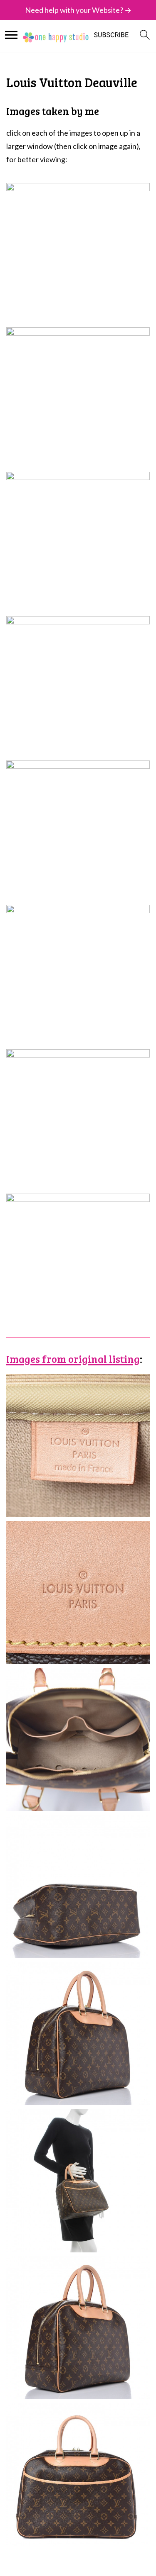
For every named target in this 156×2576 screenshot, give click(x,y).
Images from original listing (73, 1359)
